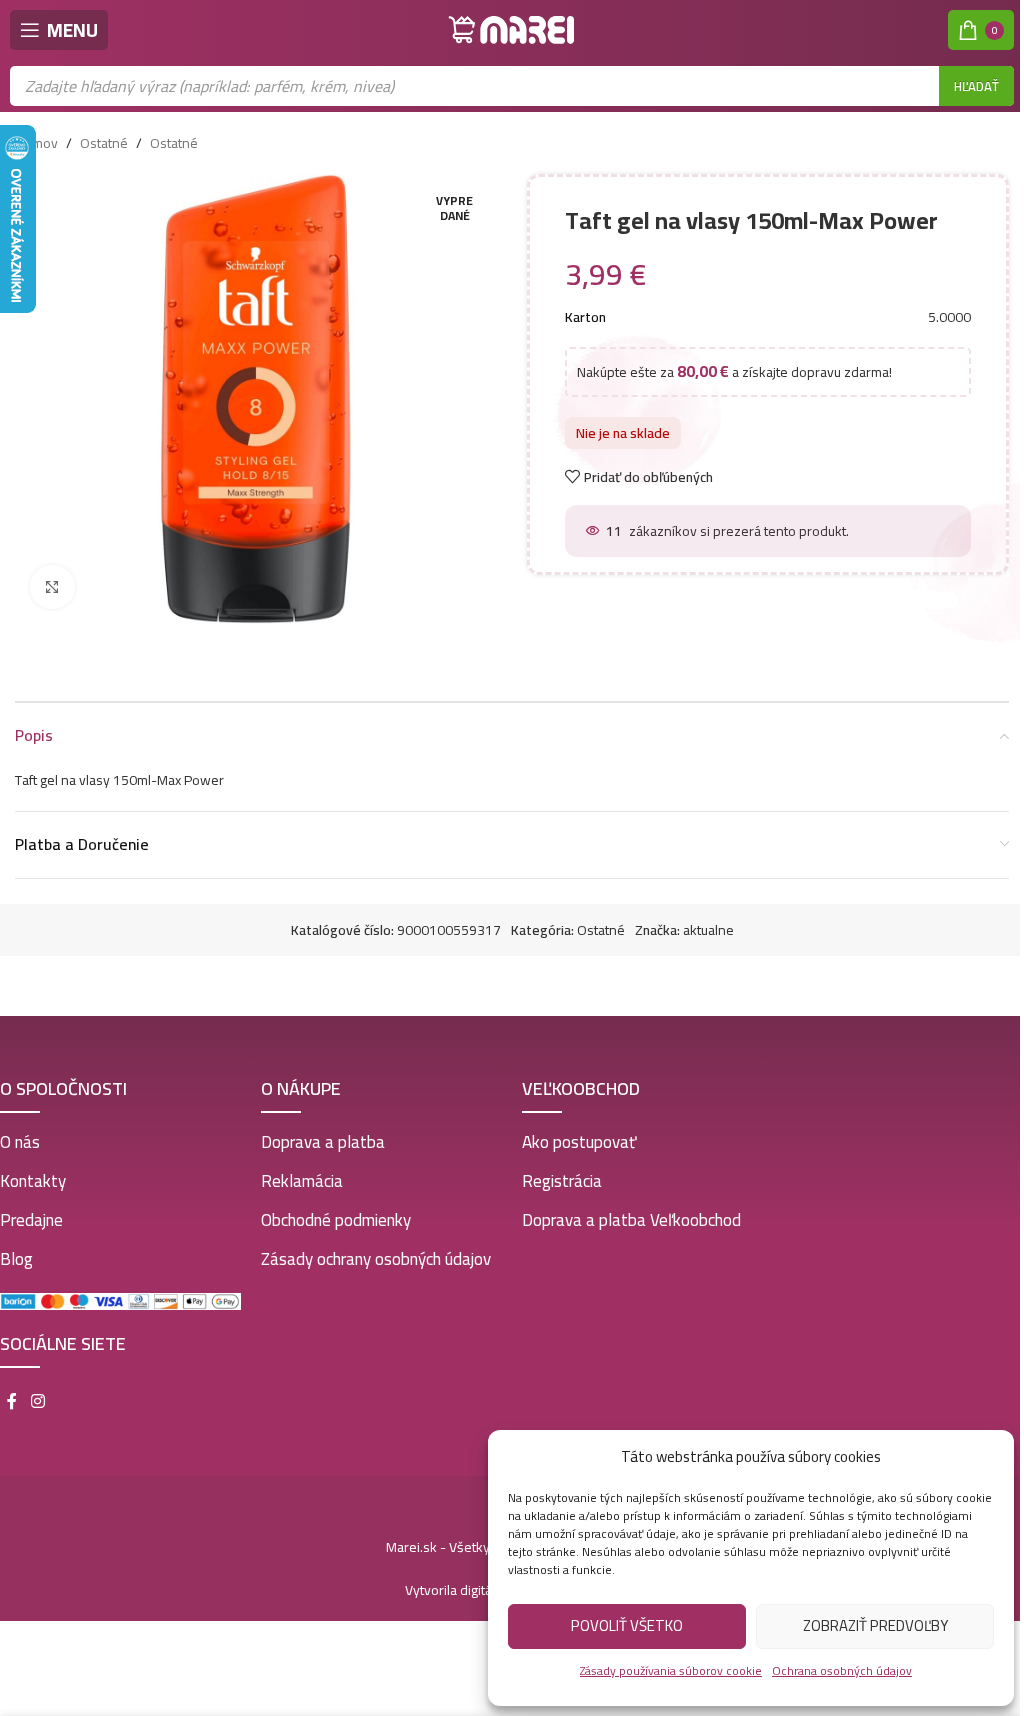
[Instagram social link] (37, 1401)
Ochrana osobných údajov (842, 1670)
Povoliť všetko (627, 1625)
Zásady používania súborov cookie (671, 1670)
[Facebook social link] (12, 1401)
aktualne (708, 930)
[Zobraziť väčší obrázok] (52, 587)
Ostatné (104, 143)
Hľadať (976, 86)
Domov (36, 143)
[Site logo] (512, 29)
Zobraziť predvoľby (875, 1625)
